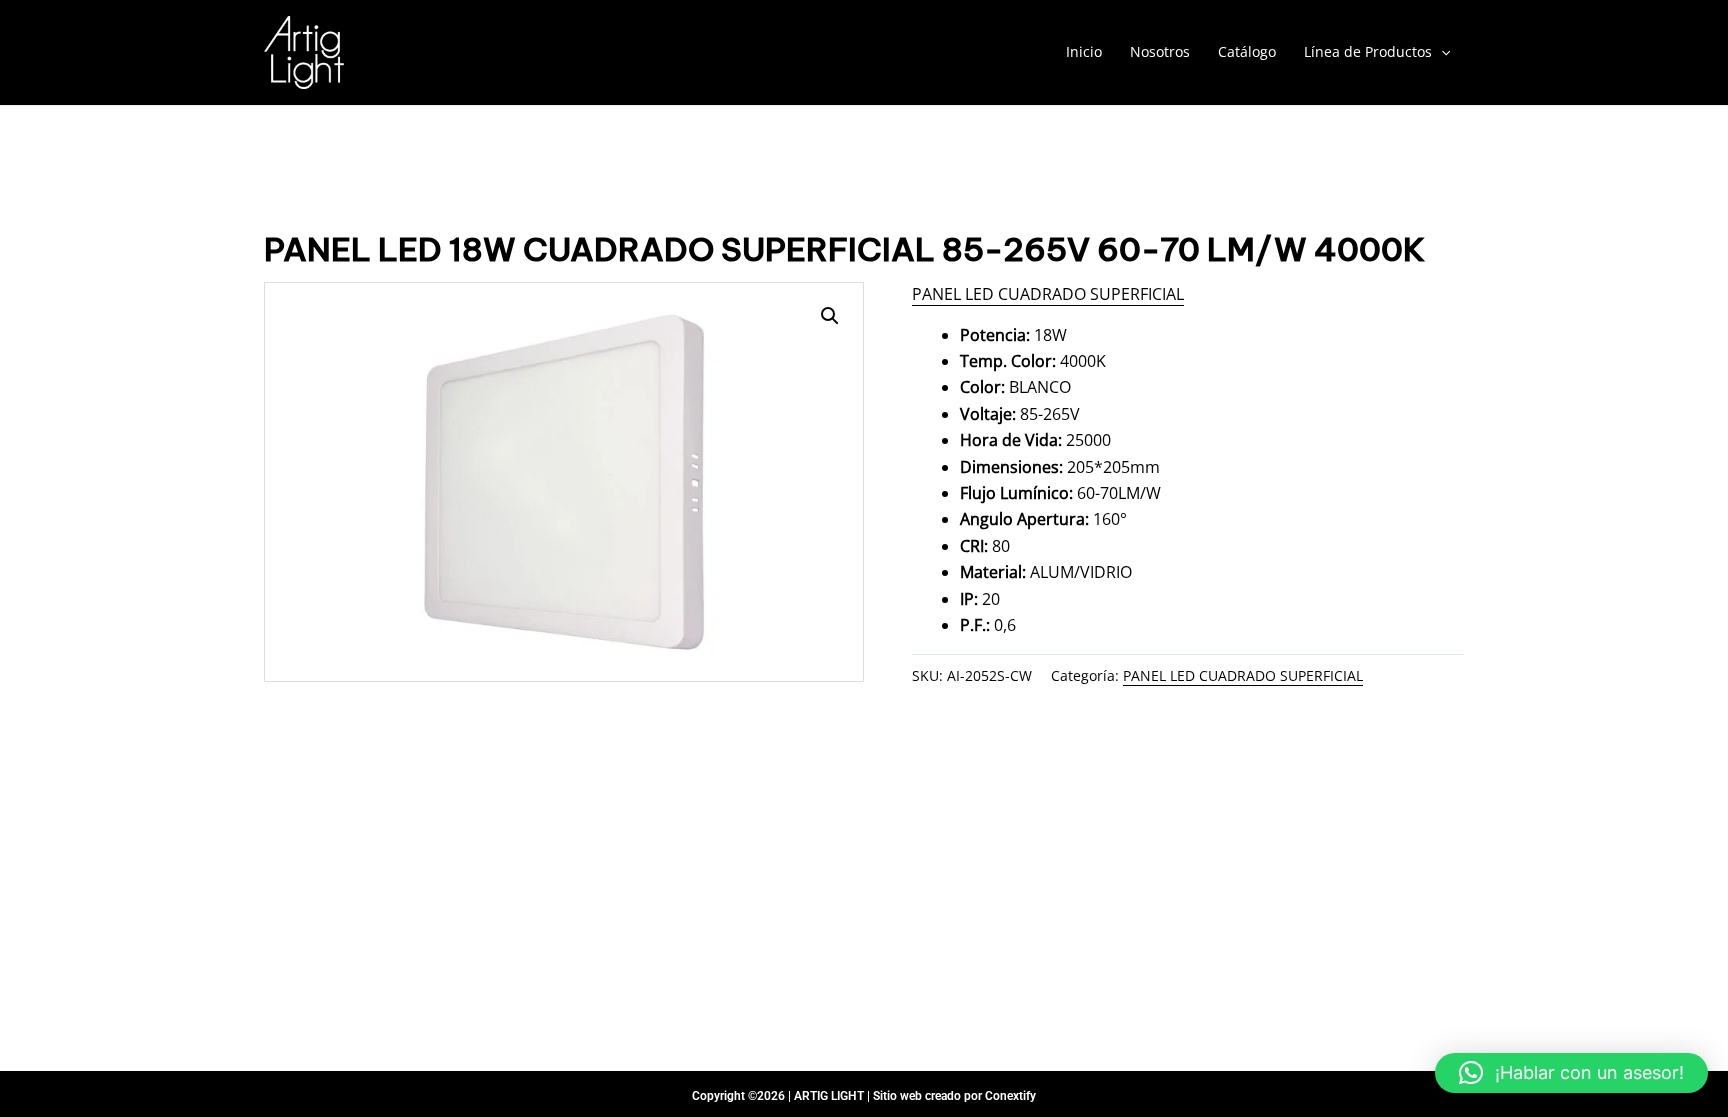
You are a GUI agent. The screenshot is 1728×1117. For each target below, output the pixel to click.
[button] (1571, 1073)
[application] (1441, 52)
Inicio (1084, 51)
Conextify (1010, 1096)
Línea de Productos (1368, 51)
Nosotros (1160, 51)
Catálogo (1247, 51)
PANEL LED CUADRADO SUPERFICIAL (1048, 294)
